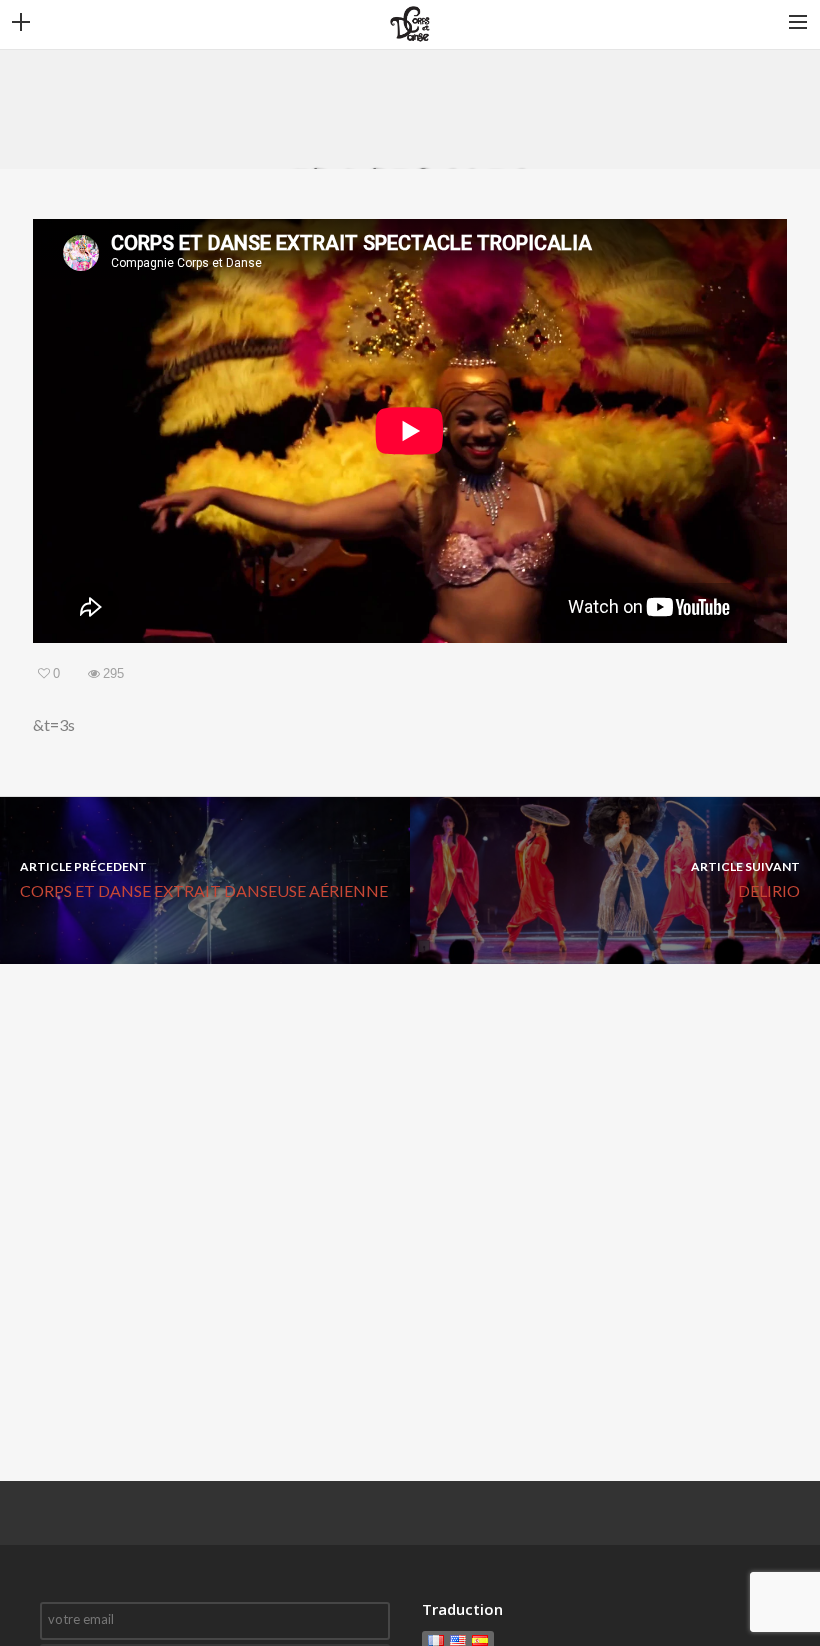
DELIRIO (745, 879)
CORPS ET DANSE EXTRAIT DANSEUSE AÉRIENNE (204, 879)
